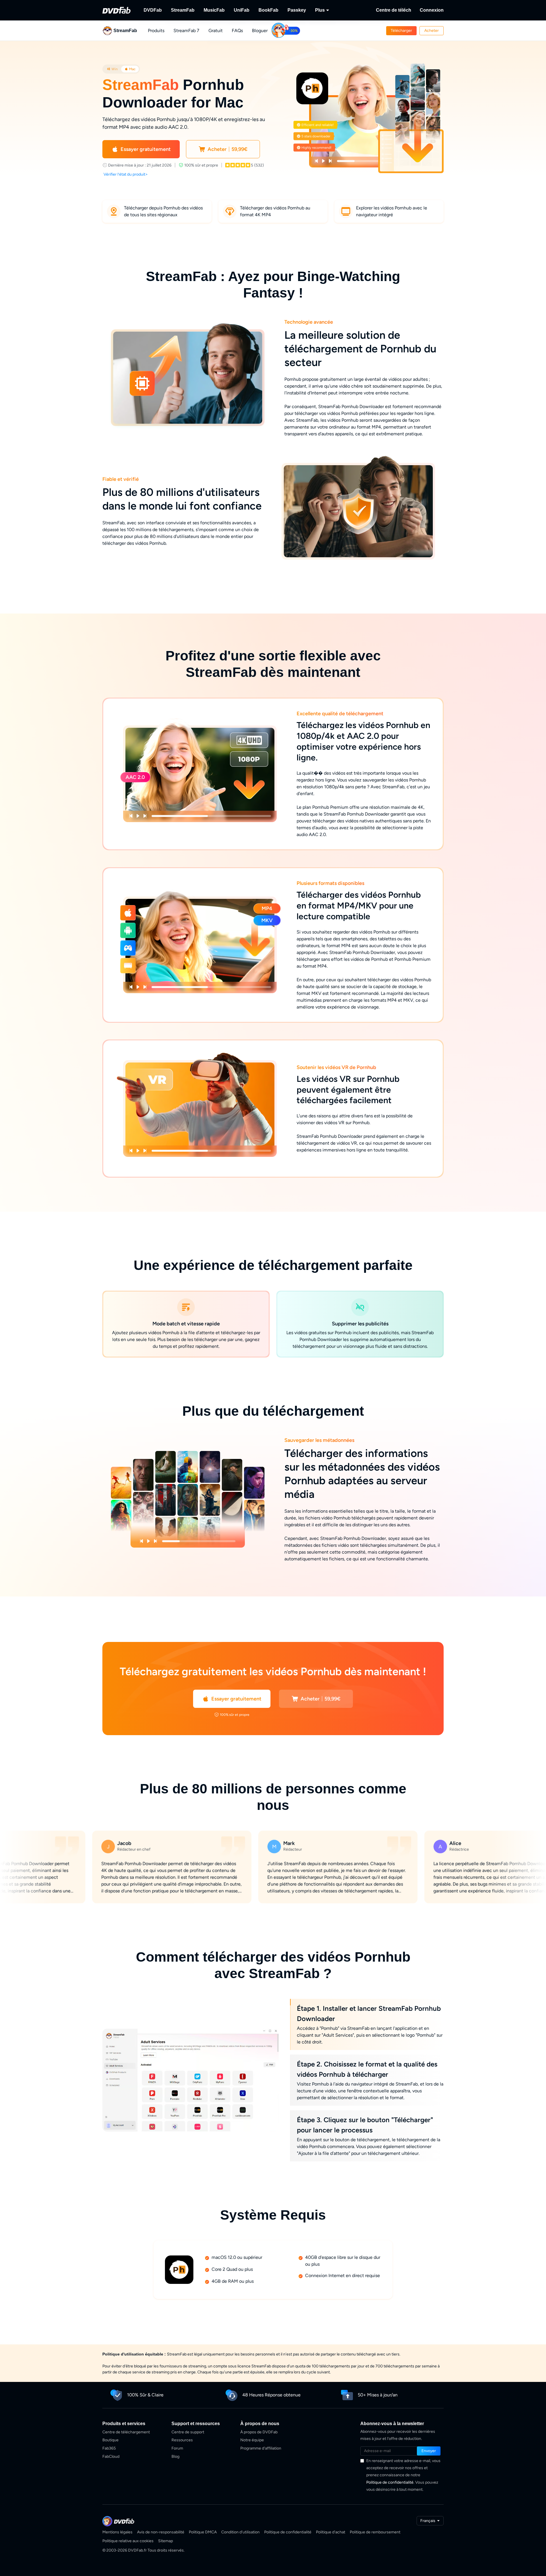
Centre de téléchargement (126, 2432)
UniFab (242, 10)
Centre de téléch (394, 10)
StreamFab (183, 10)
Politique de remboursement (375, 2532)
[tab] (112, 69)
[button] (401, 31)
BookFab (268, 10)
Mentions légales (117, 2532)
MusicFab (214, 10)
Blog (175, 2457)
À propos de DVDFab (259, 2432)
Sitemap (166, 2541)
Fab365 (109, 2448)
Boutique (110, 2440)
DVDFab (153, 10)
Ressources (182, 2440)
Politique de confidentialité (390, 2482)
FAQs (237, 31)
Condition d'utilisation (240, 2532)
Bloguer (260, 31)
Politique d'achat (331, 2532)
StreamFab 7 (186, 31)
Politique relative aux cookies (128, 2541)
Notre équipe (252, 2440)
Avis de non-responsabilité (161, 2532)
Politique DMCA (203, 2532)
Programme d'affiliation (261, 2448)
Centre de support (188, 2432)
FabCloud (111, 2457)
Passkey (297, 10)
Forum (177, 2448)
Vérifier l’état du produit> (126, 174)
